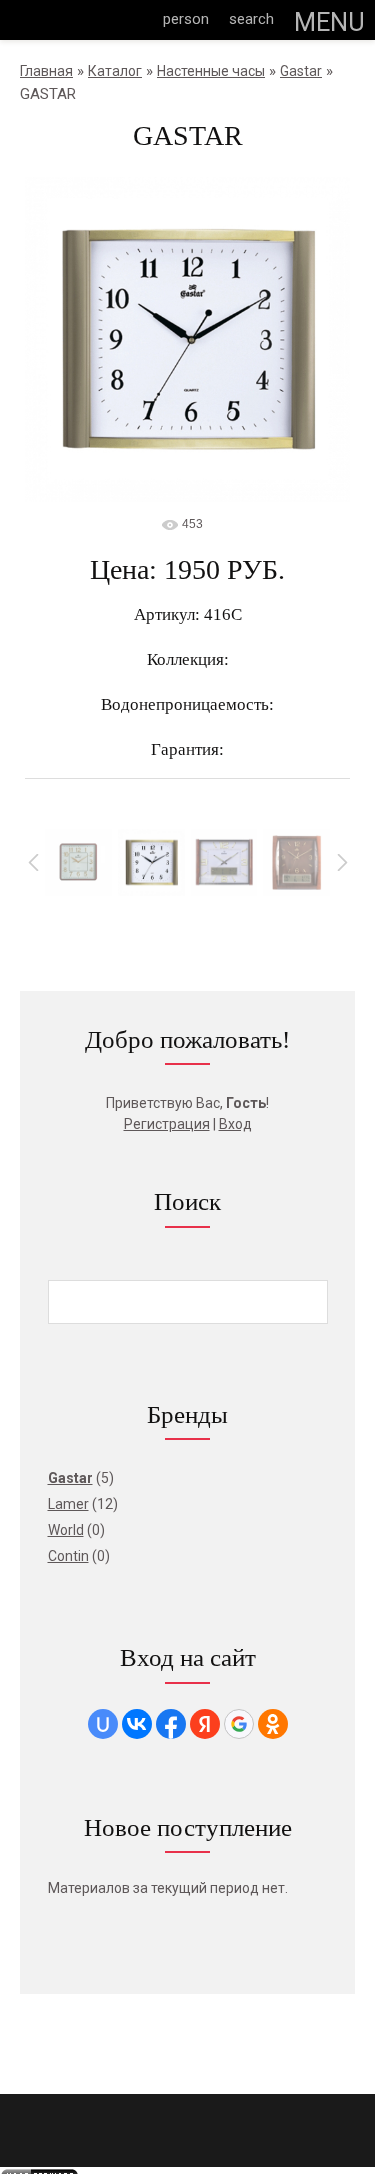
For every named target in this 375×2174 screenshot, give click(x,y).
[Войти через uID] (103, 1724)
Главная (46, 71)
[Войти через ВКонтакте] (137, 1724)
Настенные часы (211, 71)
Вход (235, 1124)
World (66, 1530)
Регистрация (167, 1124)
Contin (68, 1556)
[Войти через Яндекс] (205, 1724)
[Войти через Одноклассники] (273, 1724)
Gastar (301, 71)
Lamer (68, 1504)
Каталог (115, 71)
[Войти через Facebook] (171, 1724)
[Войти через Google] (239, 1724)
